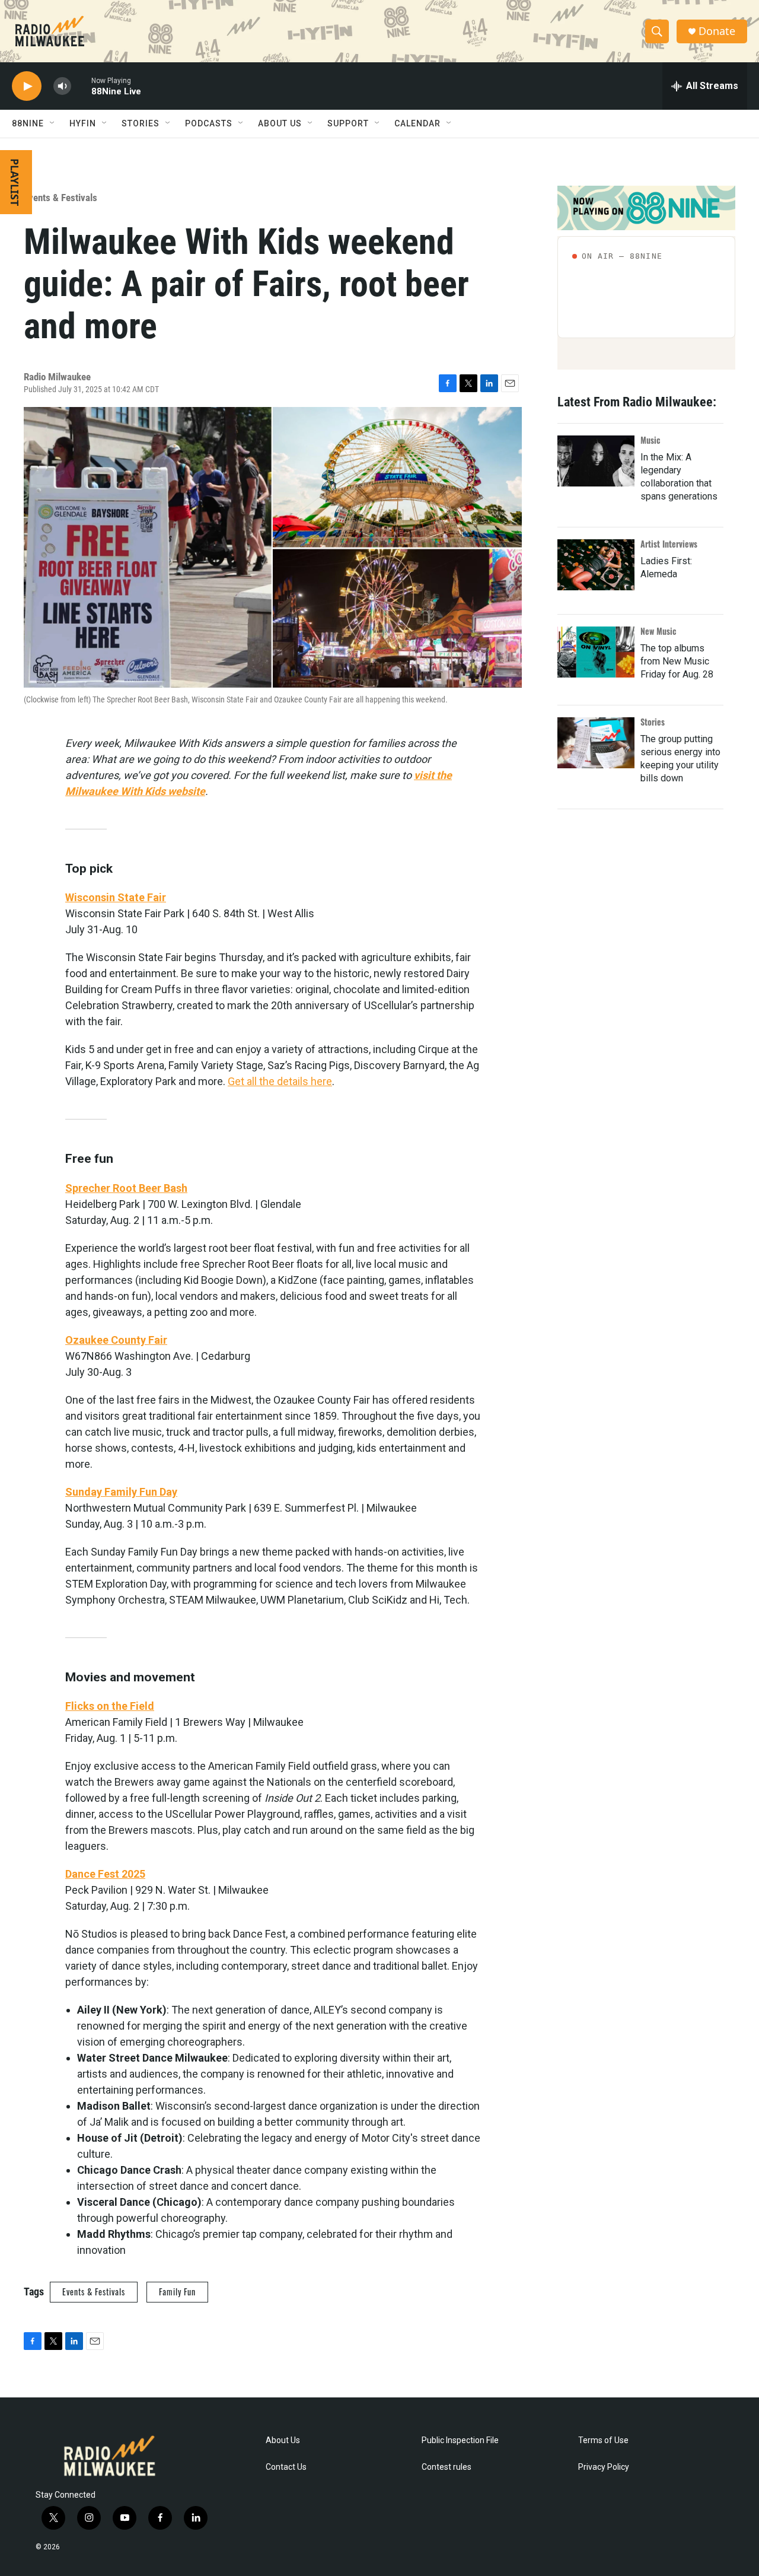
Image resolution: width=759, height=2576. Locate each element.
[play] (27, 86)
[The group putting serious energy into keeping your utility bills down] (596, 743)
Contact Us (286, 2467)
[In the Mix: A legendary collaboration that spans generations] (596, 461)
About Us (283, 2440)
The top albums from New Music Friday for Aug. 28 (677, 661)
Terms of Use (603, 2440)
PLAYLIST (15, 182)
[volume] (62, 86)
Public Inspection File (460, 2440)
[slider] (81, 86)
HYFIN (83, 123)
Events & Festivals (60, 198)
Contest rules (447, 2467)
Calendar (417, 123)
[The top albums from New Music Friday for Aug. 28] (596, 652)
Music (650, 440)
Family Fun (177, 2292)
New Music (658, 631)
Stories (653, 722)
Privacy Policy (604, 2467)
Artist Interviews (669, 544)
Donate (717, 31)
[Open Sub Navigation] (53, 123)
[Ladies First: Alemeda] (596, 565)
